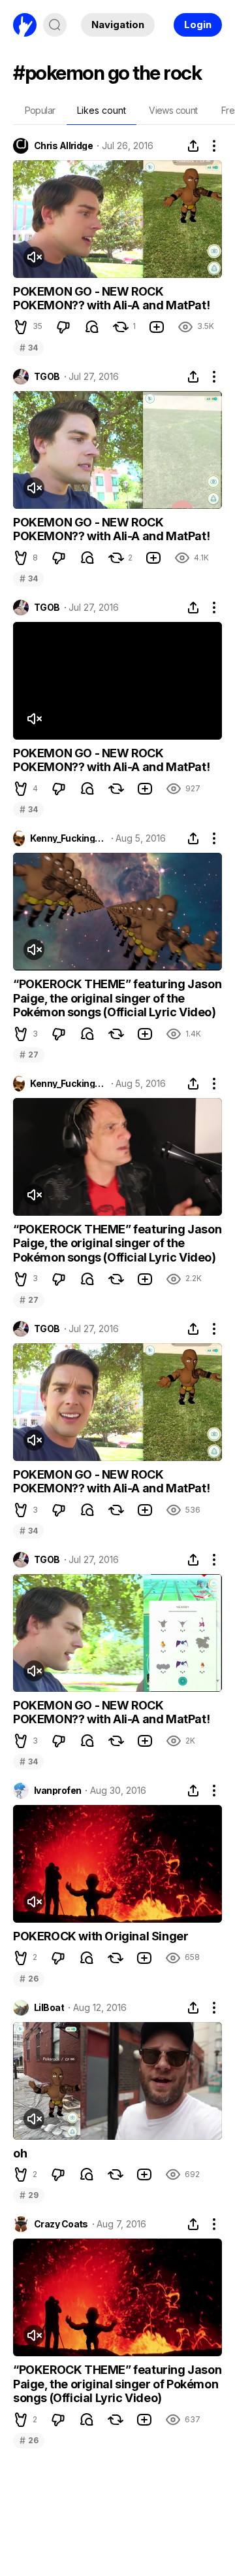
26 (29, 1979)
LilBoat (49, 2008)
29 (29, 2195)
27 (29, 1055)
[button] (21, 327)
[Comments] (92, 327)
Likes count (102, 110)
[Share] (193, 146)
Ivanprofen (57, 1791)
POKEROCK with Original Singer (101, 1936)
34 (28, 348)
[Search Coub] (55, 25)
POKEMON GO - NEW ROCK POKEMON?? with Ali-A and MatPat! (111, 299)
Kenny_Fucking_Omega (68, 838)
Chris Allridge (63, 146)
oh (20, 2153)
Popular (40, 110)
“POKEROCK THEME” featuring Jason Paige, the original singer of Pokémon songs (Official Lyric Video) (117, 2384)
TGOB (47, 377)
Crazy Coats (61, 2224)
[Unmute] (34, 257)
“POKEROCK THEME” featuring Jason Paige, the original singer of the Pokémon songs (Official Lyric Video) (117, 998)
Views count (173, 110)
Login (198, 25)
